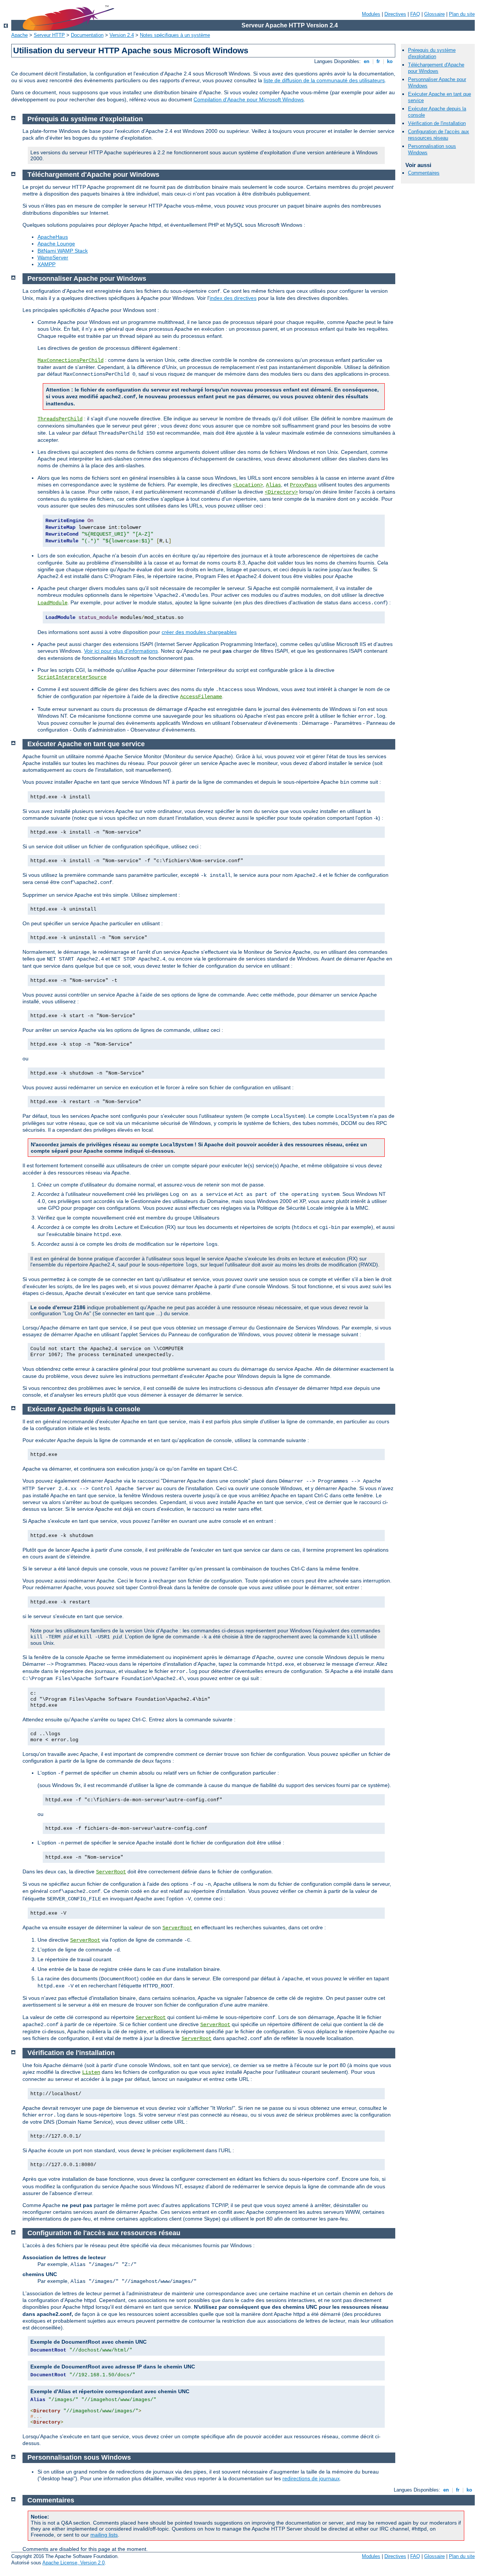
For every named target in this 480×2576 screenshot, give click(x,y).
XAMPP (46, 264)
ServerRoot (111, 1872)
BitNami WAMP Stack (63, 251)
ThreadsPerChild (60, 419)
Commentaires (424, 173)
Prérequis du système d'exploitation (432, 53)
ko (390, 61)
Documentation (87, 35)
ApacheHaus (53, 237)
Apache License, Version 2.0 (73, 2563)
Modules (371, 14)
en (367, 61)
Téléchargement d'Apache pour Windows (436, 68)
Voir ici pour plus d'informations (121, 651)
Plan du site (462, 14)
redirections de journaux (311, 2478)
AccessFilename (201, 697)
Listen (91, 2072)
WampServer (53, 257)
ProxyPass (303, 485)
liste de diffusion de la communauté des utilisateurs (324, 80)
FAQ (415, 14)
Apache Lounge (56, 244)
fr (378, 61)
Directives (395, 14)
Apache (19, 35)
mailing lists (104, 2535)
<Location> (248, 485)
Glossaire (434, 14)
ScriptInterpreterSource (72, 677)
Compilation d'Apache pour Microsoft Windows (249, 99)
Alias (273, 485)
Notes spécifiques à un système (175, 35)
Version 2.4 (122, 35)
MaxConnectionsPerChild (70, 360)
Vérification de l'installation (437, 123)
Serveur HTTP (49, 35)
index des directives (233, 298)
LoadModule (52, 603)
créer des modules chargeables (199, 632)
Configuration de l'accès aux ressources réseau (439, 135)
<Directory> (281, 492)
